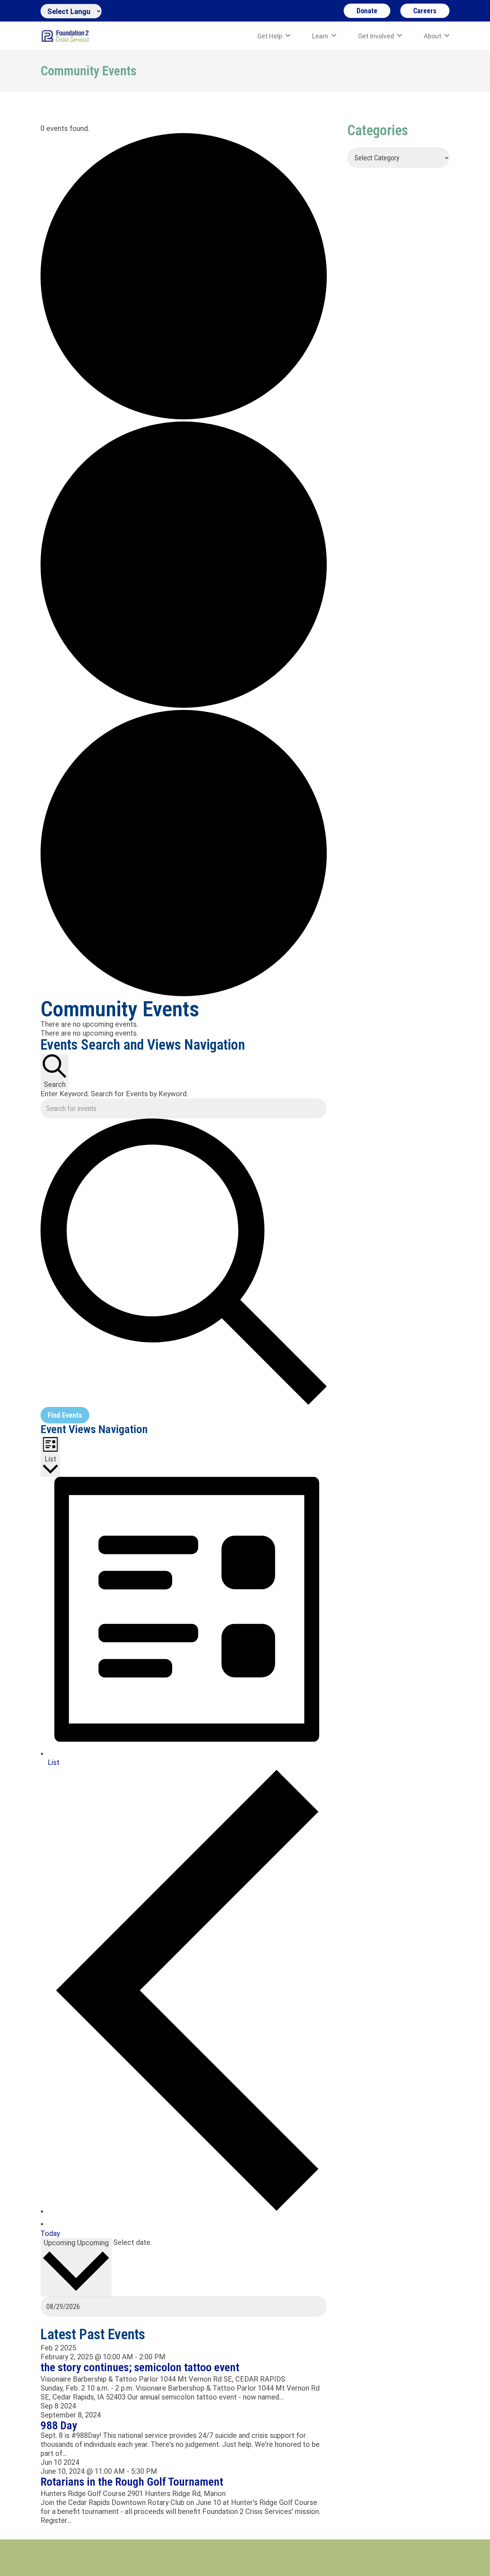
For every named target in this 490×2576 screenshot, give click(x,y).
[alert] (184, 1024)
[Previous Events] (187, 2211)
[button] (288, 36)
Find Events (65, 1415)
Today (50, 2233)
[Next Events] (50, 2224)
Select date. (133, 2242)
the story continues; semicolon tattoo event (140, 2367)
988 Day (59, 2425)
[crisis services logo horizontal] (65, 36)
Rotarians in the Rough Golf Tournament (132, 2482)
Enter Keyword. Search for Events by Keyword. (114, 1094)
